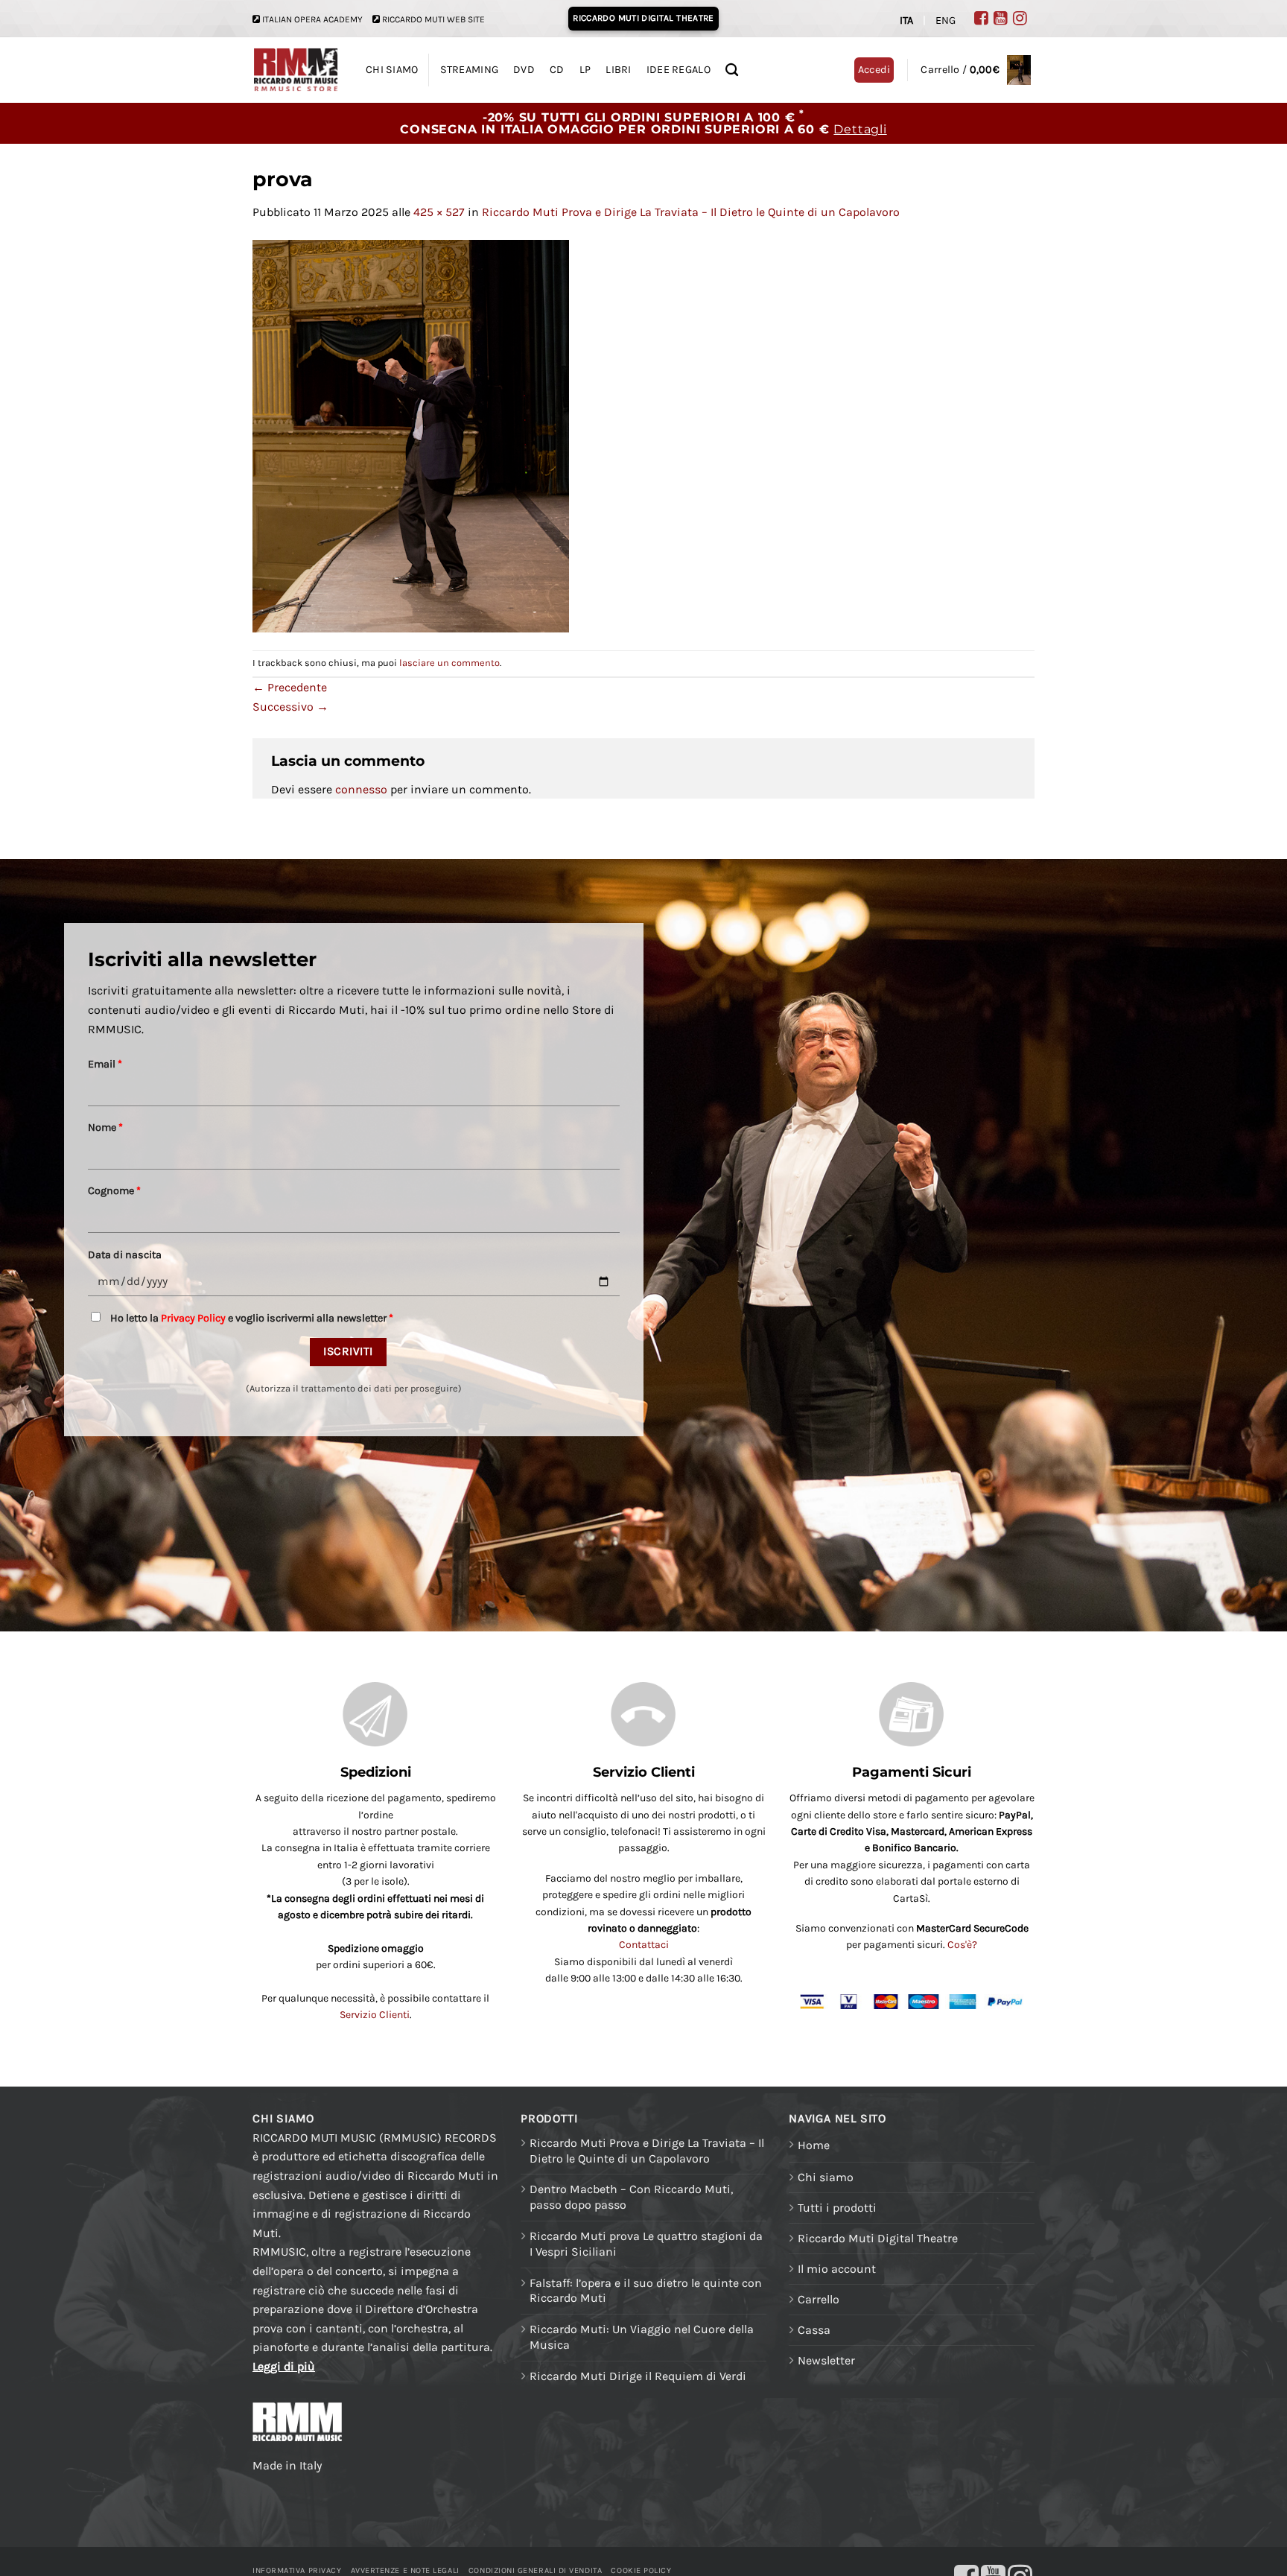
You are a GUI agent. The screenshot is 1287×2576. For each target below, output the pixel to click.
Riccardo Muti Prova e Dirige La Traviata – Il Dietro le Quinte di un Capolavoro (691, 212)
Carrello (819, 2299)
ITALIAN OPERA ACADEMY (312, 19)
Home (814, 2145)
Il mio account (837, 2269)
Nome (105, 1127)
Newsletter (826, 2360)
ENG (946, 20)
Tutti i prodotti (837, 2208)
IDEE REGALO (679, 70)
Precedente (290, 687)
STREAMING (470, 70)
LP (585, 70)
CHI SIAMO (392, 70)
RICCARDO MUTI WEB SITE (433, 19)
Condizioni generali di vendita (535, 2570)
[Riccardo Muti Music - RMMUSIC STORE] (296, 70)
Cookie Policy (641, 2570)
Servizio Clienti (375, 2015)
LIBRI (618, 70)
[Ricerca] (732, 70)
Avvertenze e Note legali (405, 2570)
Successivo (290, 707)
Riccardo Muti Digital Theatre (878, 2238)
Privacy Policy (193, 1318)
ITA (906, 20)
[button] (976, 70)
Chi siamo (826, 2177)
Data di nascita (125, 1255)
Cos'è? (962, 1945)
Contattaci (644, 1945)
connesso (361, 789)
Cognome (114, 1191)
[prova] (411, 435)
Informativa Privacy (297, 2570)
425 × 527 (439, 212)
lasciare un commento (449, 663)
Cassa (814, 2330)
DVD (524, 70)
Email (105, 1064)
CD (557, 70)
